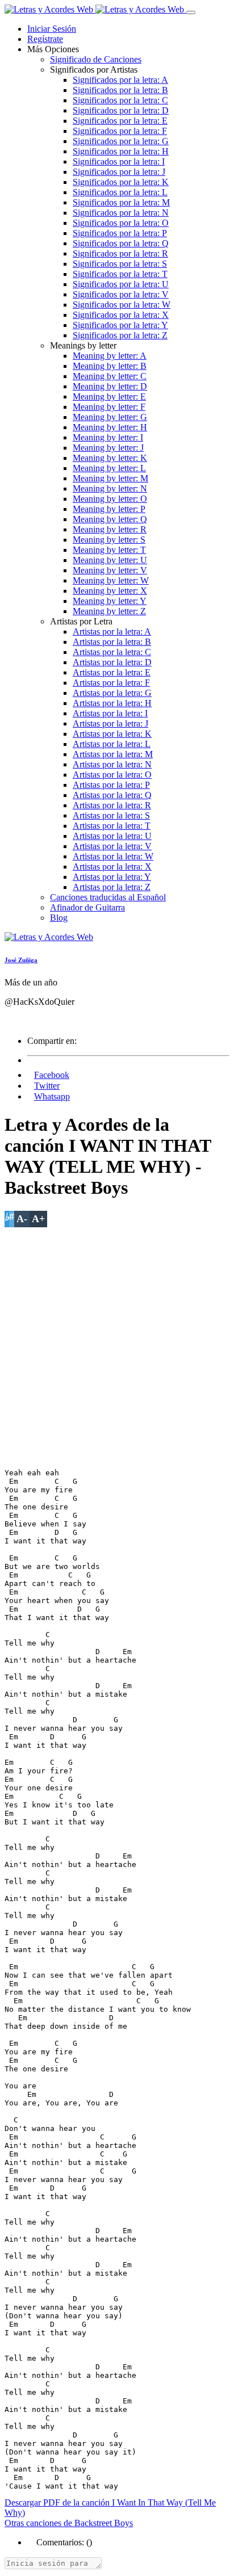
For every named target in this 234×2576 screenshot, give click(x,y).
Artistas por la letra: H (112, 703)
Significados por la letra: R (120, 253)
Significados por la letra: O (121, 223)
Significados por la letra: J (119, 172)
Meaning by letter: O (110, 499)
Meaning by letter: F (109, 407)
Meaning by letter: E (109, 397)
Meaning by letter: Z (109, 611)
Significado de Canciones (96, 59)
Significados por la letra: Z (120, 335)
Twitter (47, 1086)
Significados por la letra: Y (120, 325)
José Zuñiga (21, 960)
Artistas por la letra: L (112, 744)
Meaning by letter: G (110, 417)
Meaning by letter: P (109, 509)
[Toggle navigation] (191, 12)
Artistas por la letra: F (111, 683)
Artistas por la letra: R (112, 805)
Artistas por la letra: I (110, 713)
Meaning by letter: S (109, 540)
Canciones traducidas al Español (108, 897)
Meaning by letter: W (111, 580)
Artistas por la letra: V (112, 846)
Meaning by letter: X (110, 591)
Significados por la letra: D (121, 110)
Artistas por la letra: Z (112, 887)
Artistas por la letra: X (112, 867)
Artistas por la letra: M (113, 754)
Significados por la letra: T (120, 274)
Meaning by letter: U (110, 560)
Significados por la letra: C (120, 100)
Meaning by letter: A (110, 356)
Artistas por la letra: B (112, 642)
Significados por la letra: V (121, 294)
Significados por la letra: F (120, 131)
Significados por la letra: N (121, 213)
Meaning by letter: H (110, 427)
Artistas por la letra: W (113, 856)
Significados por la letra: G (121, 141)
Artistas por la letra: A (112, 632)
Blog (59, 918)
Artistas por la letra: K (112, 734)
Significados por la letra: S (120, 264)
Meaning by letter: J (108, 448)
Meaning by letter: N (110, 488)
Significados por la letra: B (120, 90)
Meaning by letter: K (110, 458)
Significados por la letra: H (121, 151)
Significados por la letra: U (121, 284)
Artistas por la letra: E (112, 672)
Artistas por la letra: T (112, 826)
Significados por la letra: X (121, 315)
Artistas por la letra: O (112, 775)
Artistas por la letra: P (111, 785)
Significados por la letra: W (122, 305)
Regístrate (45, 39)
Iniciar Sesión (52, 29)
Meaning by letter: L (109, 468)
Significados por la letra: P (120, 233)
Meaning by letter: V (110, 570)
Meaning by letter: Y (110, 601)
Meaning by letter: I (108, 437)
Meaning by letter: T (109, 550)
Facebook (52, 1075)
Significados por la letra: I (119, 161)
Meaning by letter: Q (110, 519)
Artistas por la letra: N (112, 764)
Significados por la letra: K (121, 182)
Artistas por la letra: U (112, 836)
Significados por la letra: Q (121, 243)
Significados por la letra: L (120, 192)
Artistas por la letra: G (112, 693)
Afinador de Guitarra (87, 907)
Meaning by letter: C (110, 376)
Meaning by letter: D (110, 386)
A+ (38, 1219)
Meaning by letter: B (110, 366)
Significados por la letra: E (120, 121)
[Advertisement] (117, 1344)
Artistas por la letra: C (112, 652)
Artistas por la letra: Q (112, 795)
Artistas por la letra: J (110, 723)
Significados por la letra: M (121, 202)
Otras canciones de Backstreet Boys (69, 2523)
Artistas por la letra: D (112, 662)
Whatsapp (52, 1096)
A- (22, 1219)
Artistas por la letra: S (111, 815)
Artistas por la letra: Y (112, 877)
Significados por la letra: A (120, 80)
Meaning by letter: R (110, 529)
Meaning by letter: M (110, 478)
